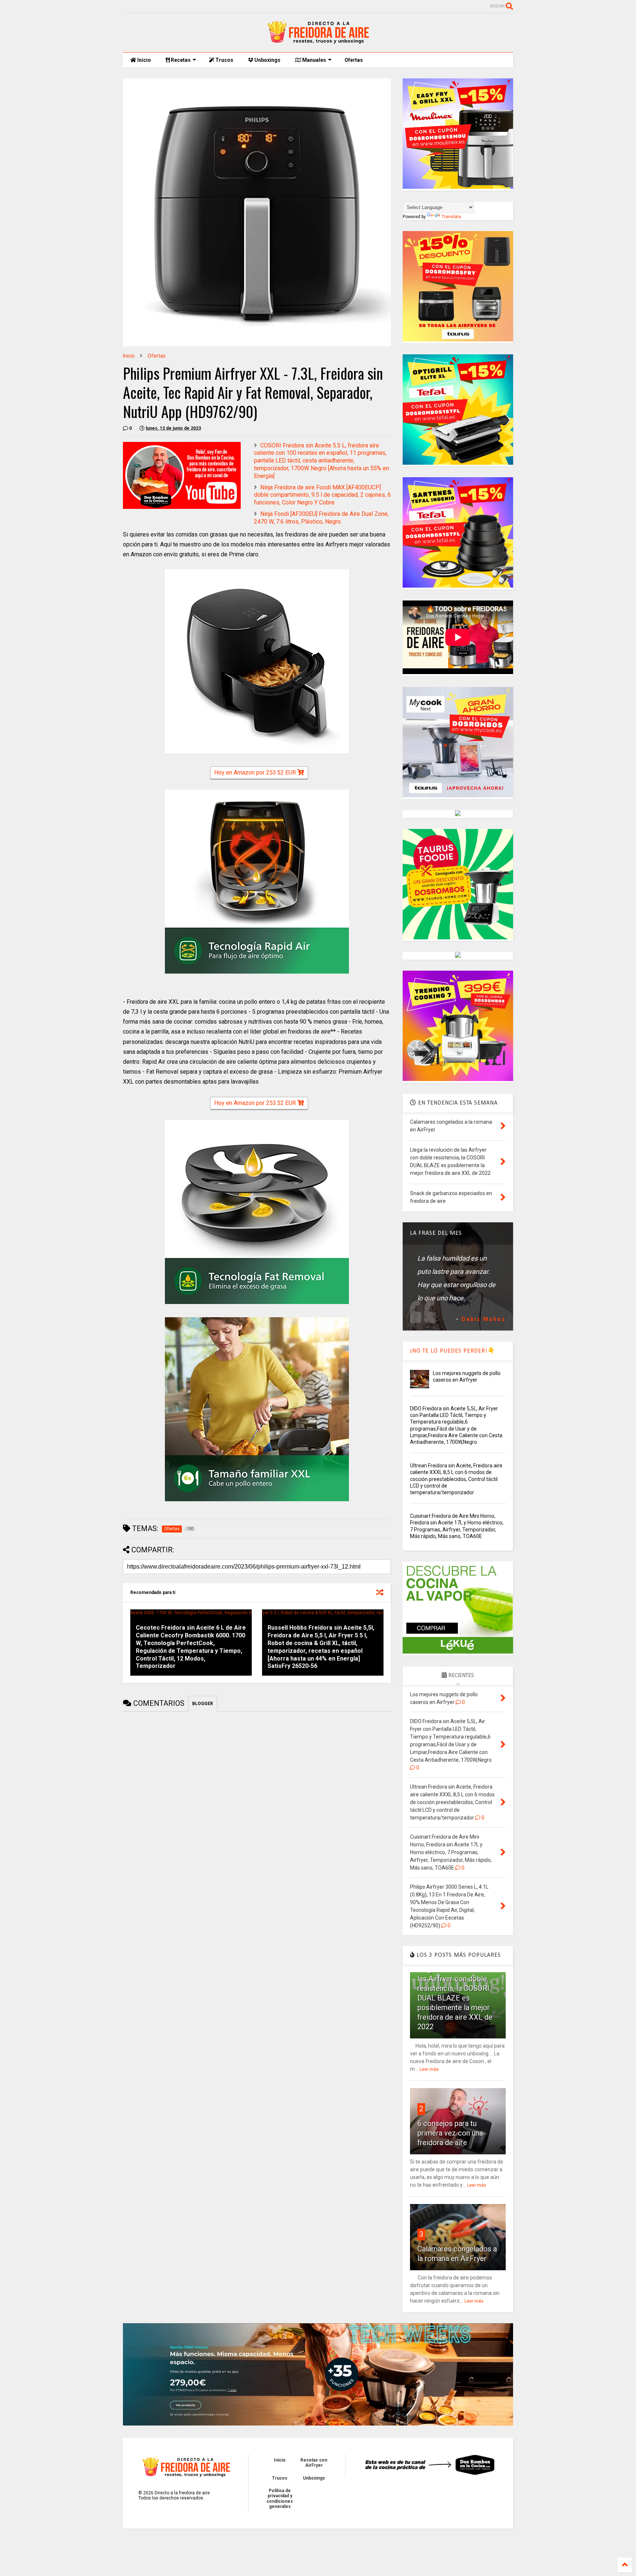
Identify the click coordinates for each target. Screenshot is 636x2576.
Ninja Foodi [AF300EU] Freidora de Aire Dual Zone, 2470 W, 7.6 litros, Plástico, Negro (321, 518)
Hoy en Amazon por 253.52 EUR (256, 773)
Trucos (224, 60)
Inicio (144, 60)
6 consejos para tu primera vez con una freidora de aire (450, 2133)
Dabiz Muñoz (484, 1319)
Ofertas (354, 60)
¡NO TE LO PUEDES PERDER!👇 (453, 1351)
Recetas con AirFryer (314, 2463)
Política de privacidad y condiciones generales (280, 2499)
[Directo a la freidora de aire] (318, 43)
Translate (451, 217)
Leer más (429, 2069)
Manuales (314, 60)
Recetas (180, 60)
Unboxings (267, 60)
